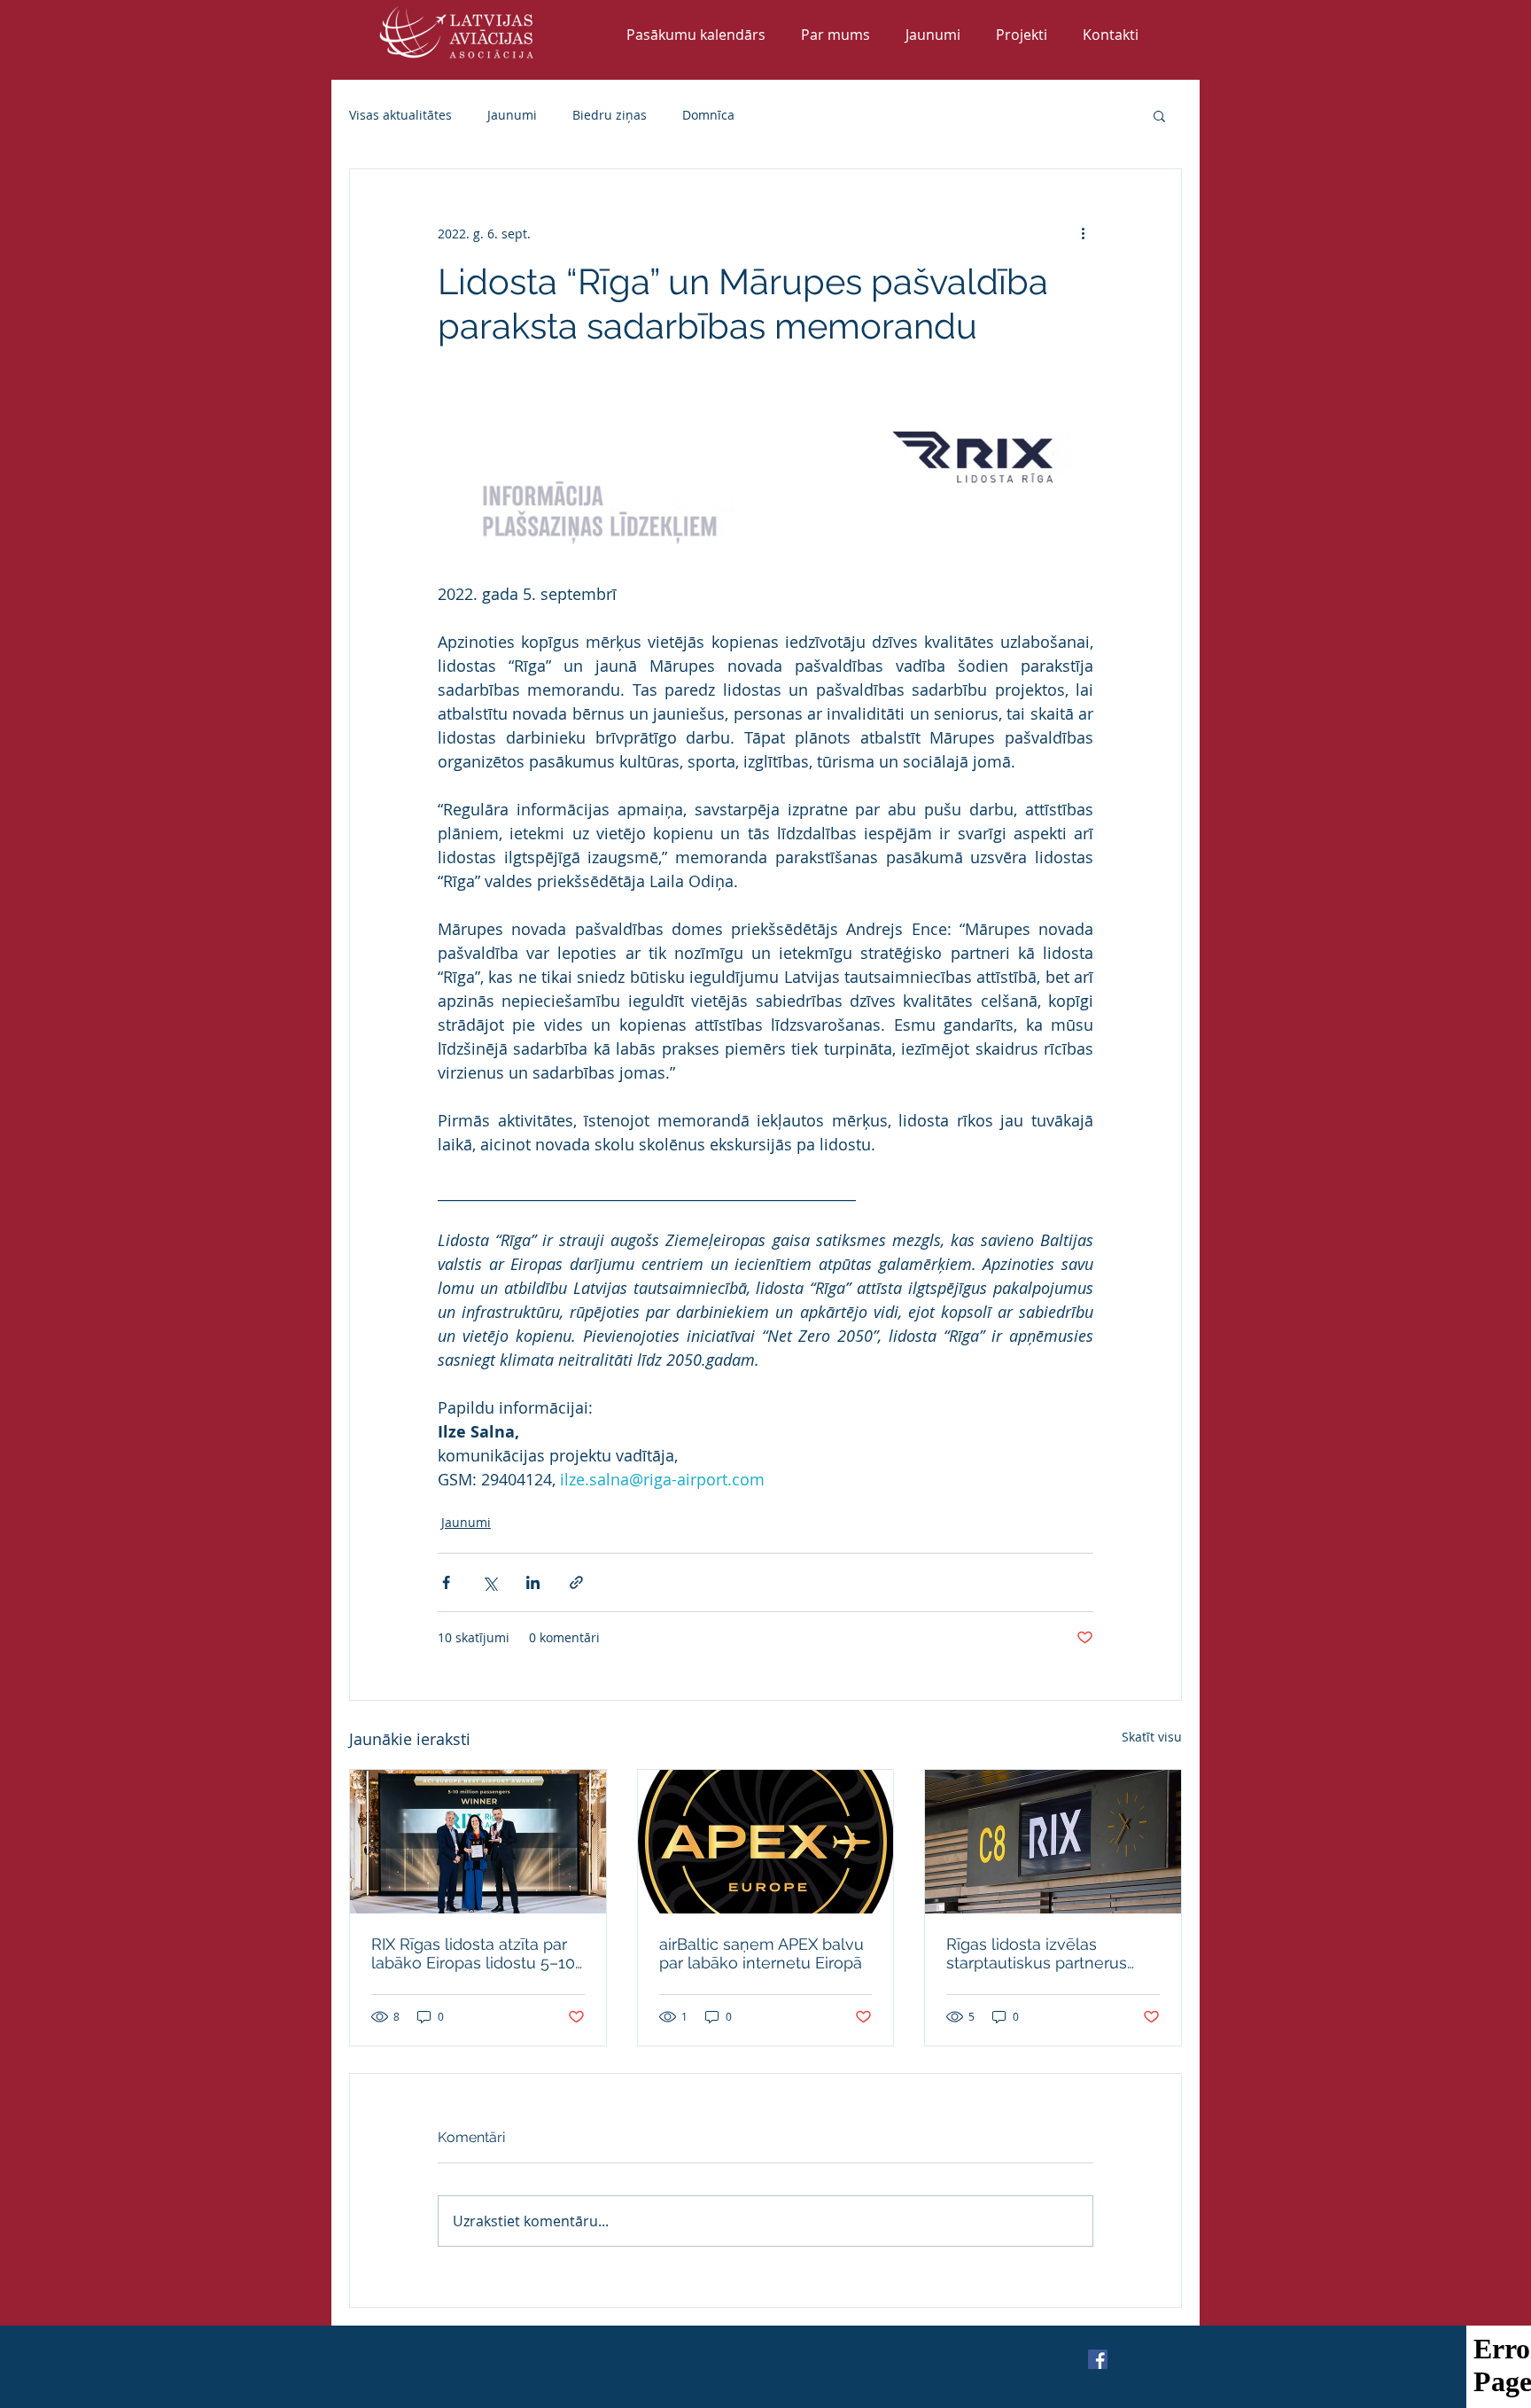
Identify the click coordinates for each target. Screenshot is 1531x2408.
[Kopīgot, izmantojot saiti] (576, 1582)
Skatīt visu (1152, 1737)
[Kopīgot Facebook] (446, 1582)
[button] (1159, 115)
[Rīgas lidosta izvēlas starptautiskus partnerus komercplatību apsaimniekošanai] (1053, 1842)
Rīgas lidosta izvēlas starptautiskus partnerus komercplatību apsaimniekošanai (1037, 1953)
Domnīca (708, 115)
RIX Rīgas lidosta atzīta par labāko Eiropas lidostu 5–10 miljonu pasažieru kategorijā (476, 1953)
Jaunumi (512, 115)
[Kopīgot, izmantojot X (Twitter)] (490, 1582)
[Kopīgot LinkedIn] (533, 1582)
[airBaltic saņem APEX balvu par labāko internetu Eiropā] (766, 1842)
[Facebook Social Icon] (1098, 2359)
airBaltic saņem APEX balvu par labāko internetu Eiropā (762, 1953)
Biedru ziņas (610, 115)
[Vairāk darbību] (1083, 233)
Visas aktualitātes (400, 115)
